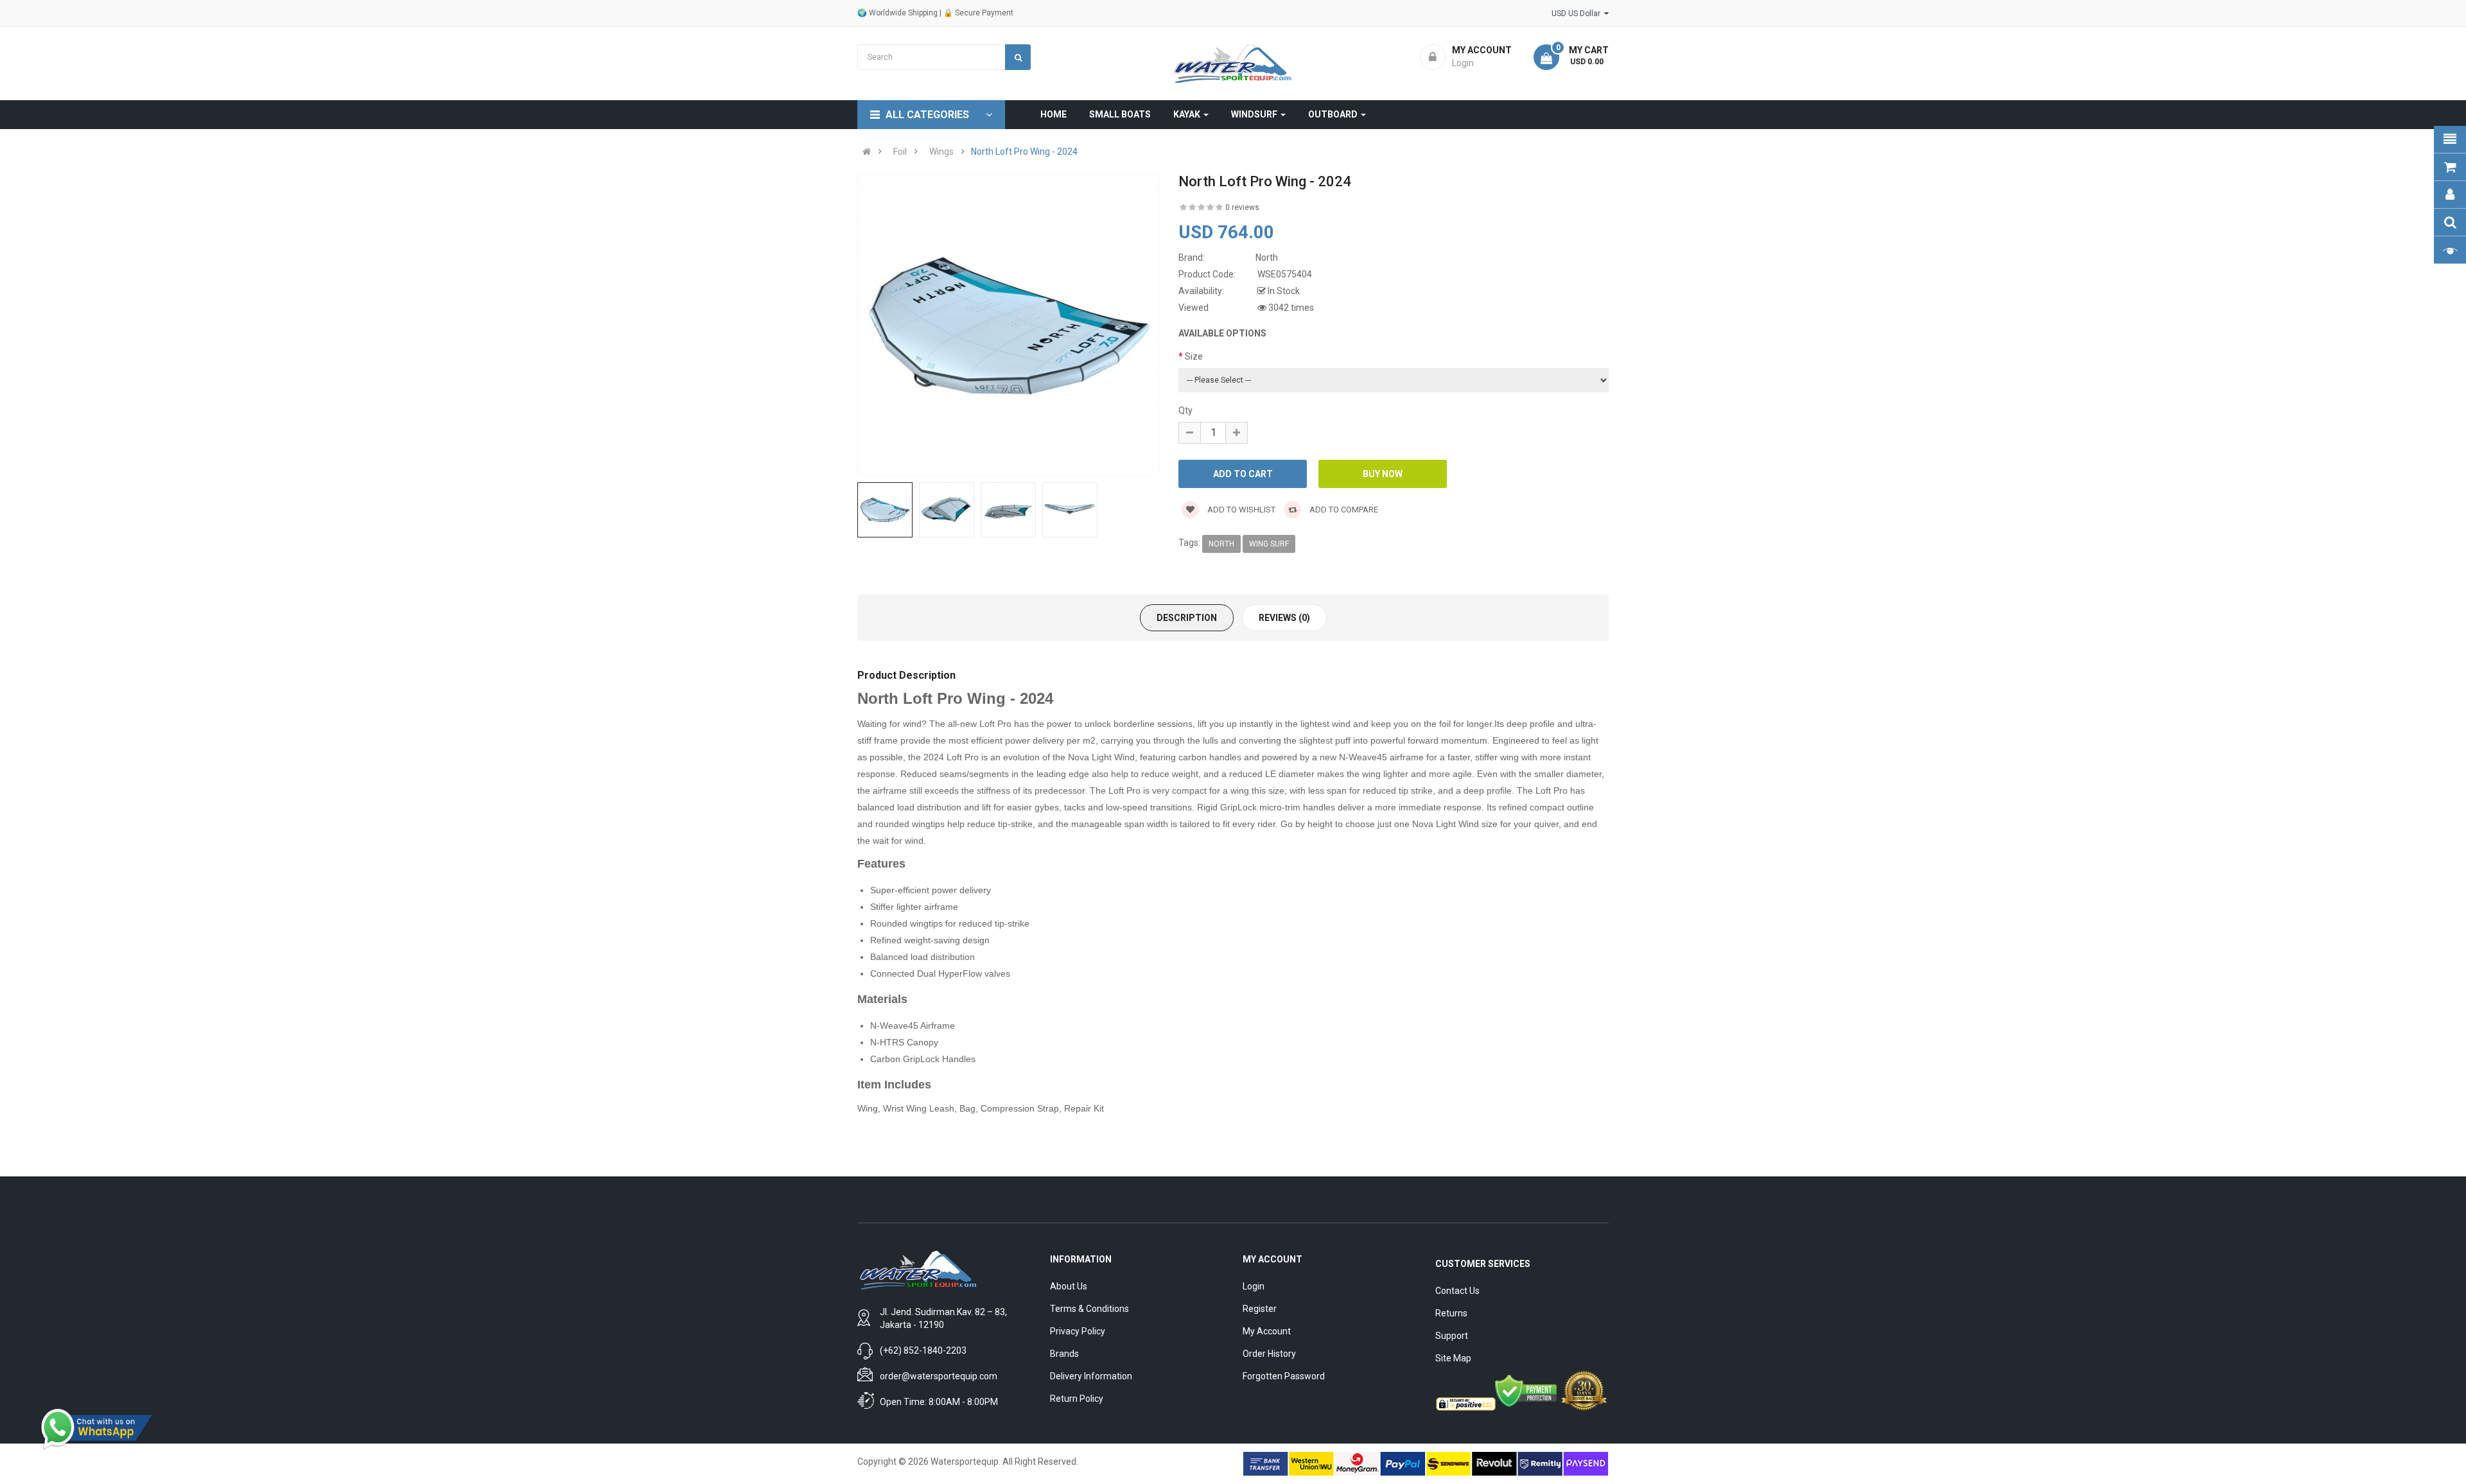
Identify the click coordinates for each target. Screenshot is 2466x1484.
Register (1260, 1309)
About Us (1069, 1286)
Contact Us (1457, 1291)
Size (1194, 356)
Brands (1064, 1354)
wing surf (1269, 544)
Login (1254, 1286)
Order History (1269, 1354)
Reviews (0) (1284, 618)
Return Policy (1077, 1399)
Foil (900, 152)
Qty (1185, 410)
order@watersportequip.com (939, 1376)
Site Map (1453, 1358)
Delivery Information (1091, 1376)
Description (1187, 618)
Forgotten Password (1284, 1376)
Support (1452, 1336)
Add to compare (1343, 510)
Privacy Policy (1078, 1331)
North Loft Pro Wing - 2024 (1024, 152)
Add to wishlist (1240, 510)
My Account (1267, 1331)
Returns (1451, 1313)
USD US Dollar (1578, 13)
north (1221, 544)
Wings (941, 152)
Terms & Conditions (1089, 1309)
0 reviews (1242, 207)
